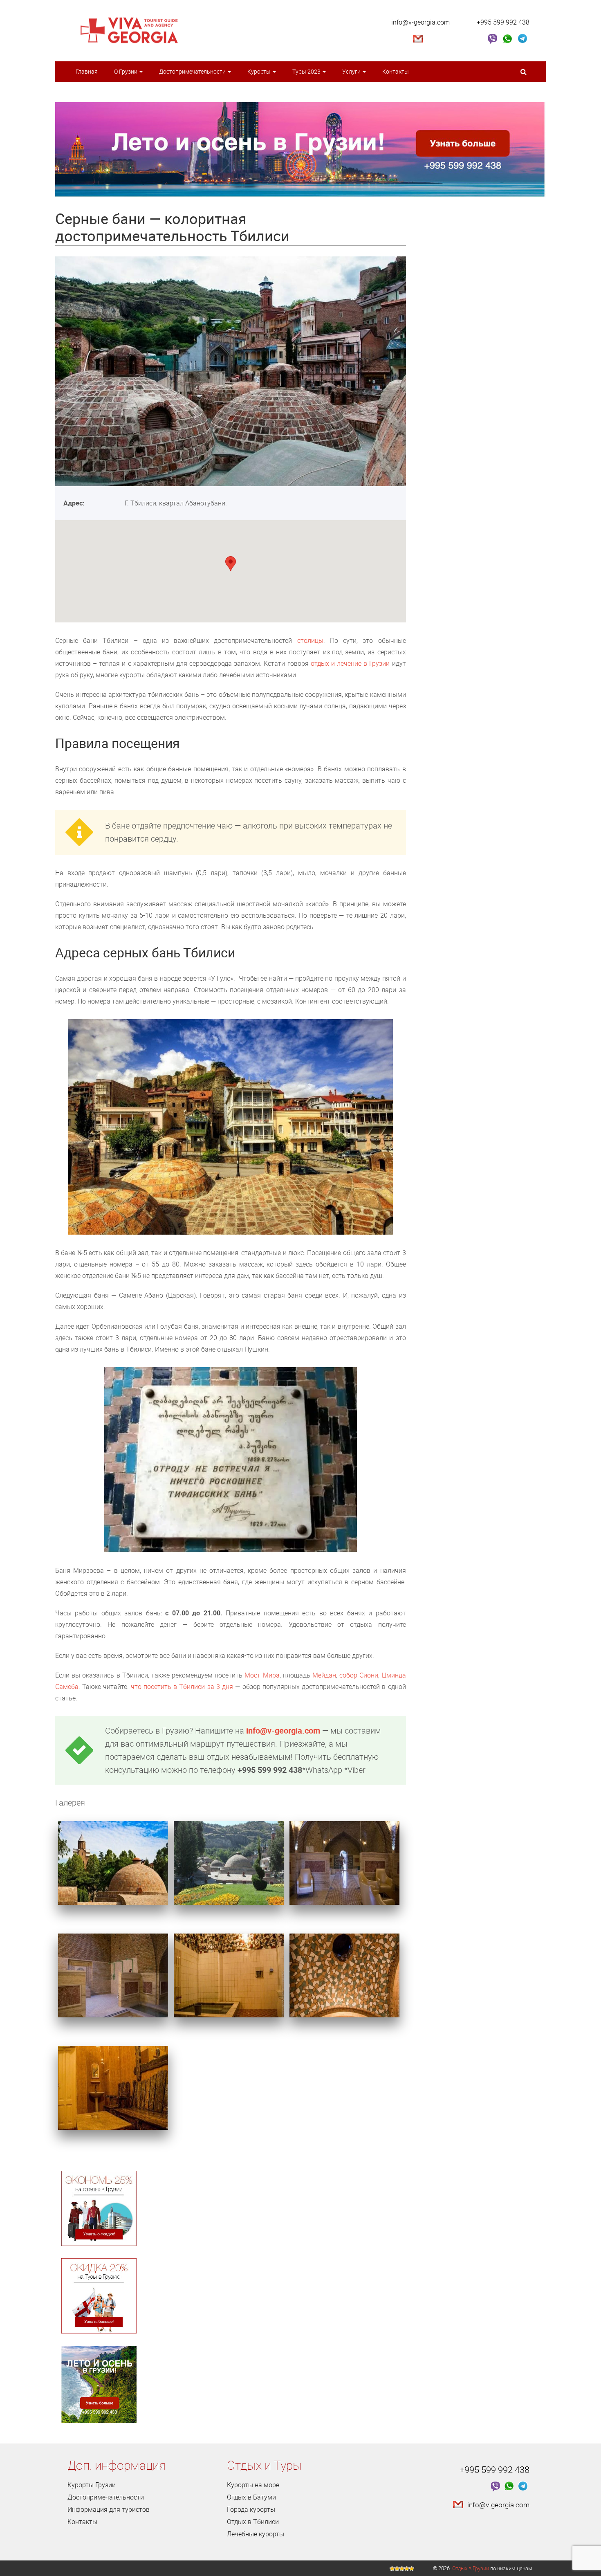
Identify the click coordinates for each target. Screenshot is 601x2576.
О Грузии (126, 71)
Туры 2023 (307, 71)
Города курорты (251, 2509)
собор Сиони (359, 1675)
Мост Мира (262, 1675)
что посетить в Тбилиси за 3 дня (182, 1687)
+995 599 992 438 (503, 22)
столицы (310, 640)
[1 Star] (392, 2569)
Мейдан (324, 1675)
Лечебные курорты (256, 2534)
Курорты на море (253, 2485)
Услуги (352, 71)
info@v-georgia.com (420, 22)
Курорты (260, 71)
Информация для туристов (109, 2509)
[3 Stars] (402, 2569)
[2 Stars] (397, 2569)
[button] (231, 564)
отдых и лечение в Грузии (350, 663)
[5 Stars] (412, 2569)
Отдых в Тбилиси (253, 2522)
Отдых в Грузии (471, 2568)
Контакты (396, 71)
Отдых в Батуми (251, 2497)
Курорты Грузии (92, 2485)
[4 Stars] (407, 2569)
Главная (87, 71)
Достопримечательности (193, 71)
